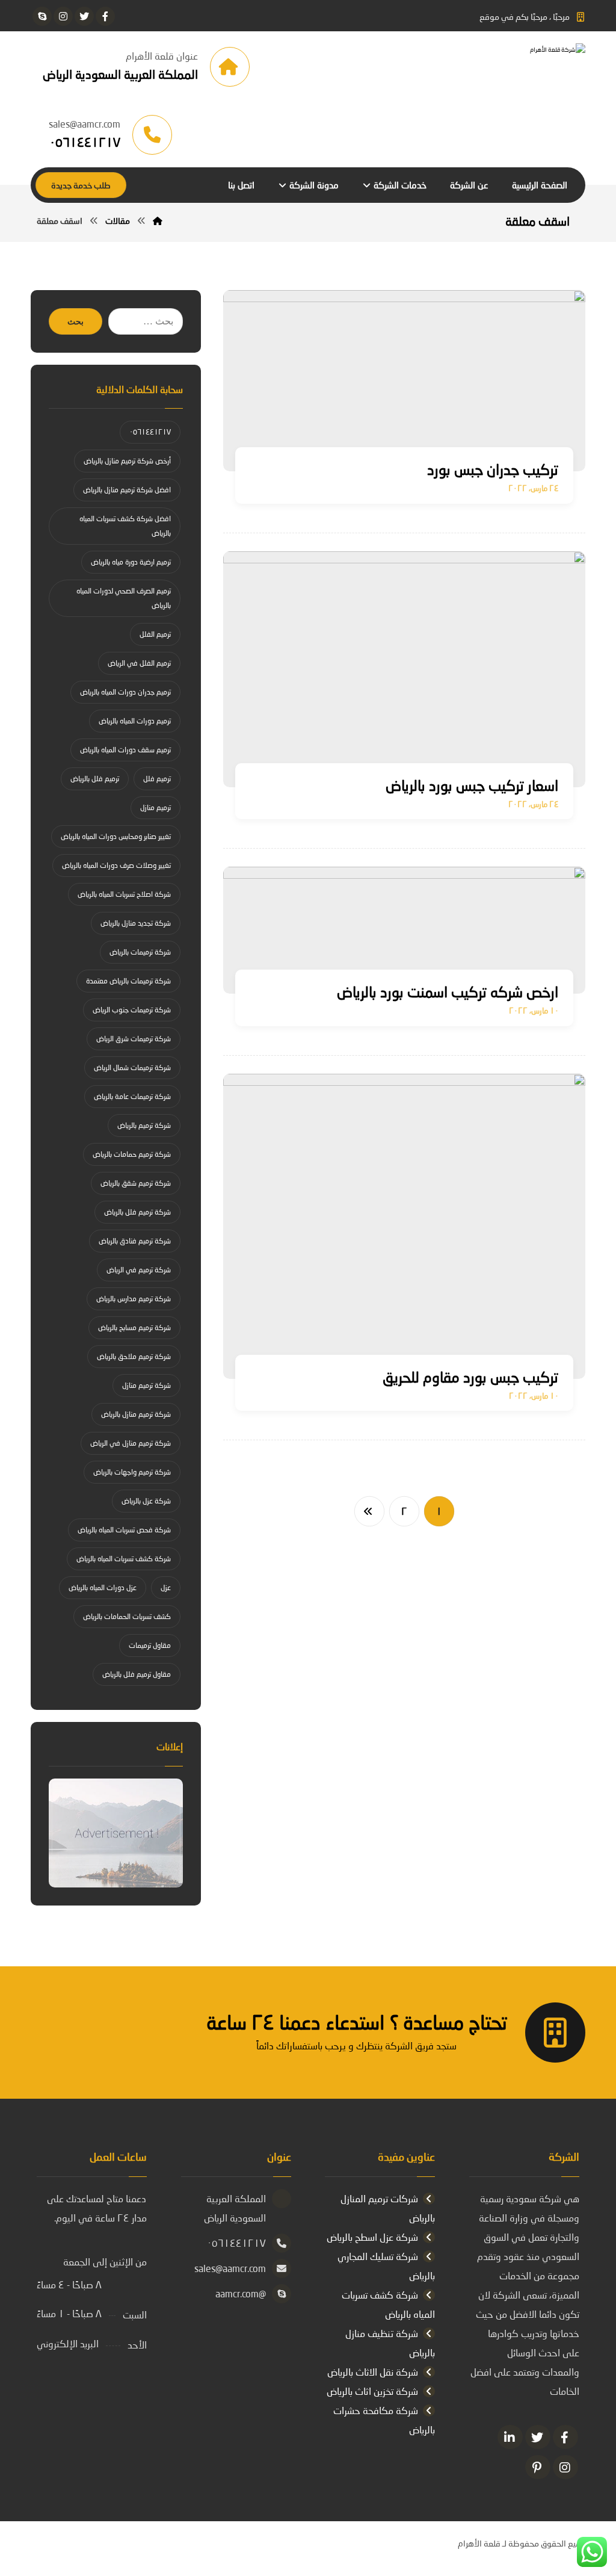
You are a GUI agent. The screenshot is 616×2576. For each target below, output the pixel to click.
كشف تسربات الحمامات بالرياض (127, 1616)
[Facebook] (565, 2437)
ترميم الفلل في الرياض (139, 663)
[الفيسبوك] (105, 16)
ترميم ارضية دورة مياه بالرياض (131, 562)
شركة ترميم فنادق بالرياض (135, 1241)
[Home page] (158, 221)
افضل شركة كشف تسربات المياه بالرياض (125, 526)
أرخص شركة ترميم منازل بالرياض (127, 461)
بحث (75, 322)
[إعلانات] (116, 1833)
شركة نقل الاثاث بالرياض (373, 2372)
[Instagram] (565, 2467)
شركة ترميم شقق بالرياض (136, 1183)
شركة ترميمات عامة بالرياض (132, 1096)
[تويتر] (84, 16)
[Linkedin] (510, 2437)
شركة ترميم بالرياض (144, 1125)
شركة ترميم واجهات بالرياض (132, 1472)
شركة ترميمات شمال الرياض (132, 1067)
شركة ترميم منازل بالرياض (136, 1414)
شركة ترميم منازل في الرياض (131, 1443)
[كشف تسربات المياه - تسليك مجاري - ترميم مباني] (495, 67)
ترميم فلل (157, 779)
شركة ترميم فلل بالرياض (137, 1212)
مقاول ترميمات (150, 1645)
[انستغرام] (63, 16)
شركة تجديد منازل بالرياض (136, 923)
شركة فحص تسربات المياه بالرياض (124, 1530)
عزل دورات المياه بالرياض (103, 1587)
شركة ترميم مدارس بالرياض (134, 1299)
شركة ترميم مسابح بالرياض (134, 1327)
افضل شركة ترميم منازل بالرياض (127, 490)
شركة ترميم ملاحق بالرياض (134, 1356)
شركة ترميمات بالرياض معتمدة (128, 981)
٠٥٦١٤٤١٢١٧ (150, 432)
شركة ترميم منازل (146, 1385)
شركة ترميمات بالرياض (140, 952)
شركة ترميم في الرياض (139, 1270)
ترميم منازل (156, 807)
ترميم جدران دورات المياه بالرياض (125, 692)
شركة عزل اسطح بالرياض (372, 2237)
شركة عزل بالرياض (146, 1501)
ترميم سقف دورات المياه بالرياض (125, 750)
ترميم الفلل (155, 634)
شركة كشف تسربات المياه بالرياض (124, 1559)
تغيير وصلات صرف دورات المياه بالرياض (116, 865)
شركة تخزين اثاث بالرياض (372, 2391)
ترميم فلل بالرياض (95, 779)
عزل (166, 1587)
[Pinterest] (538, 2467)
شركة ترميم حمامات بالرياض (132, 1154)
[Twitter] (538, 2437)
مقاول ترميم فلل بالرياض (137, 1674)
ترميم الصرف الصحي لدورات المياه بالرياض (124, 598)
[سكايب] (42, 16)
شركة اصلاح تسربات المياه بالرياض (124, 894)
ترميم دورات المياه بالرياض (135, 721)
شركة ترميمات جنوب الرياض (132, 1010)
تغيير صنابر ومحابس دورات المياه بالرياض (116, 836)
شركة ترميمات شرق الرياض (134, 1039)
